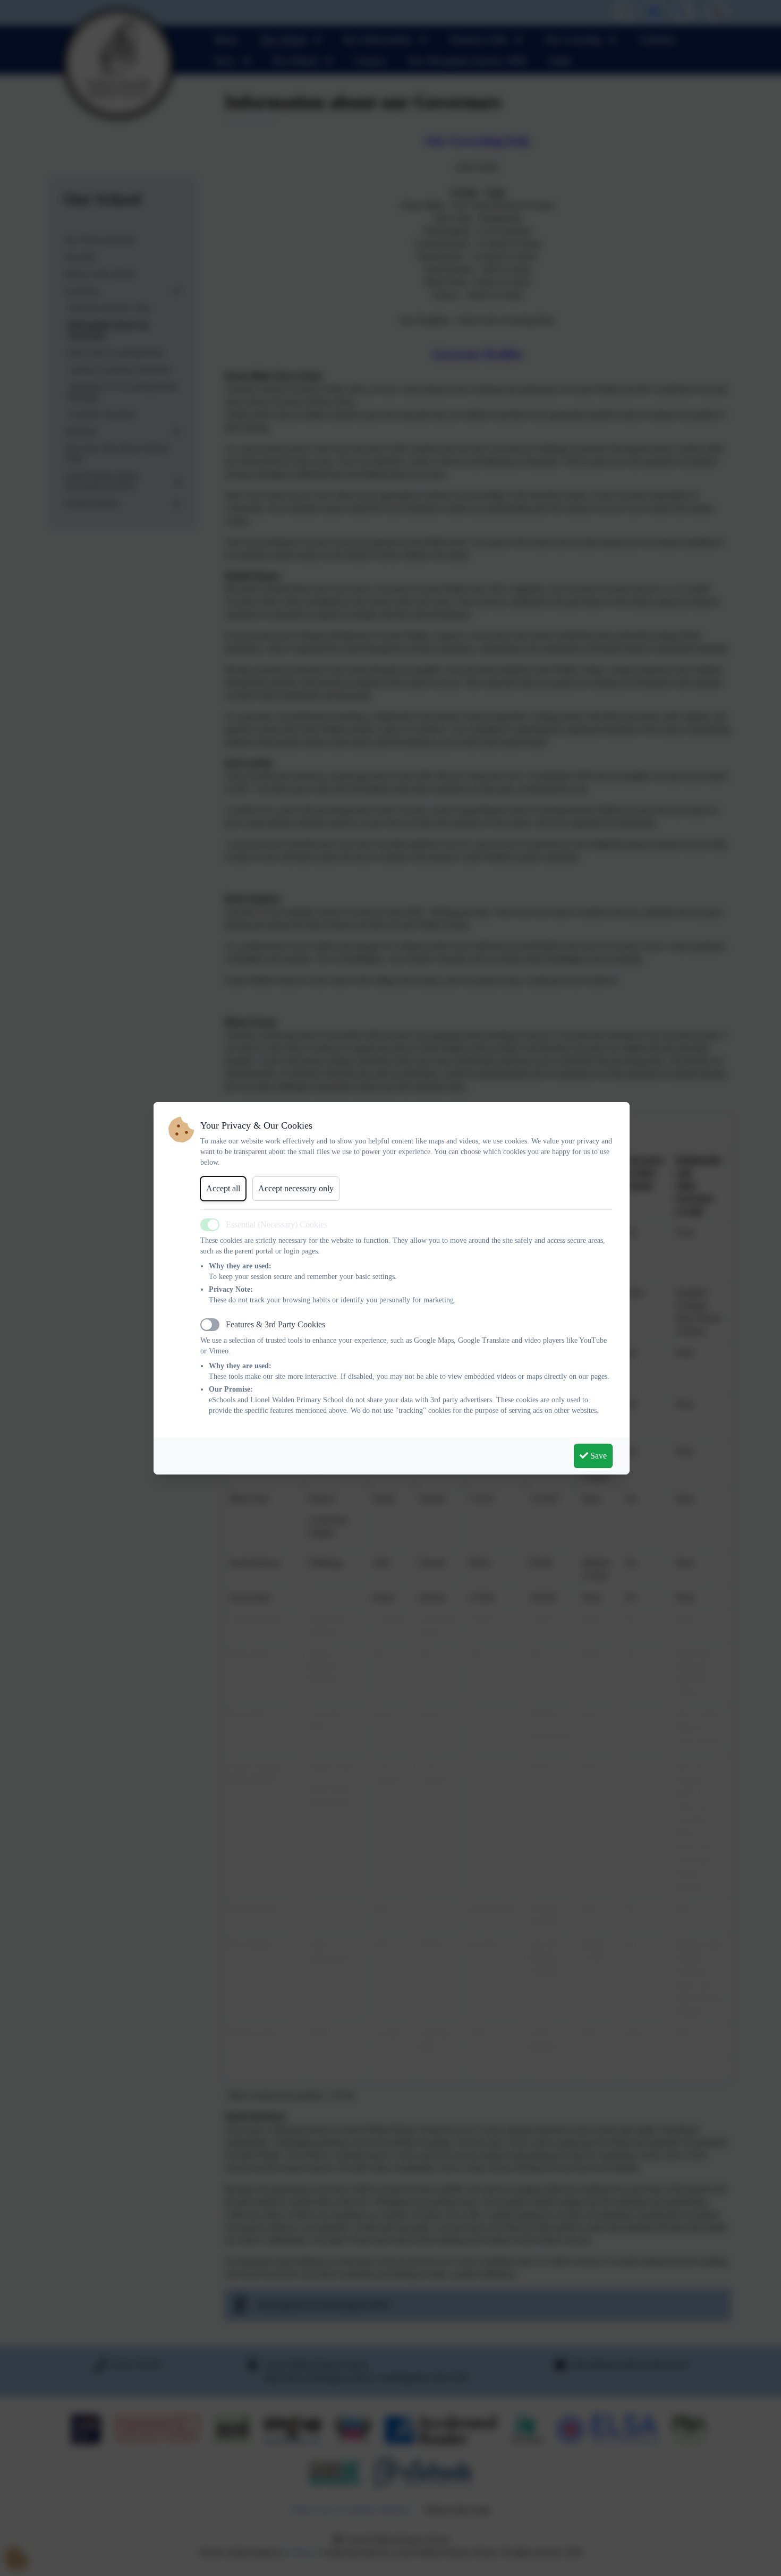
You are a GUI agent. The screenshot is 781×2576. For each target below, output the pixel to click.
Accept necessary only (296, 1188)
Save (597, 1456)
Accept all (223, 1188)
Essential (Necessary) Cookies (277, 1225)
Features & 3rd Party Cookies (275, 1324)
